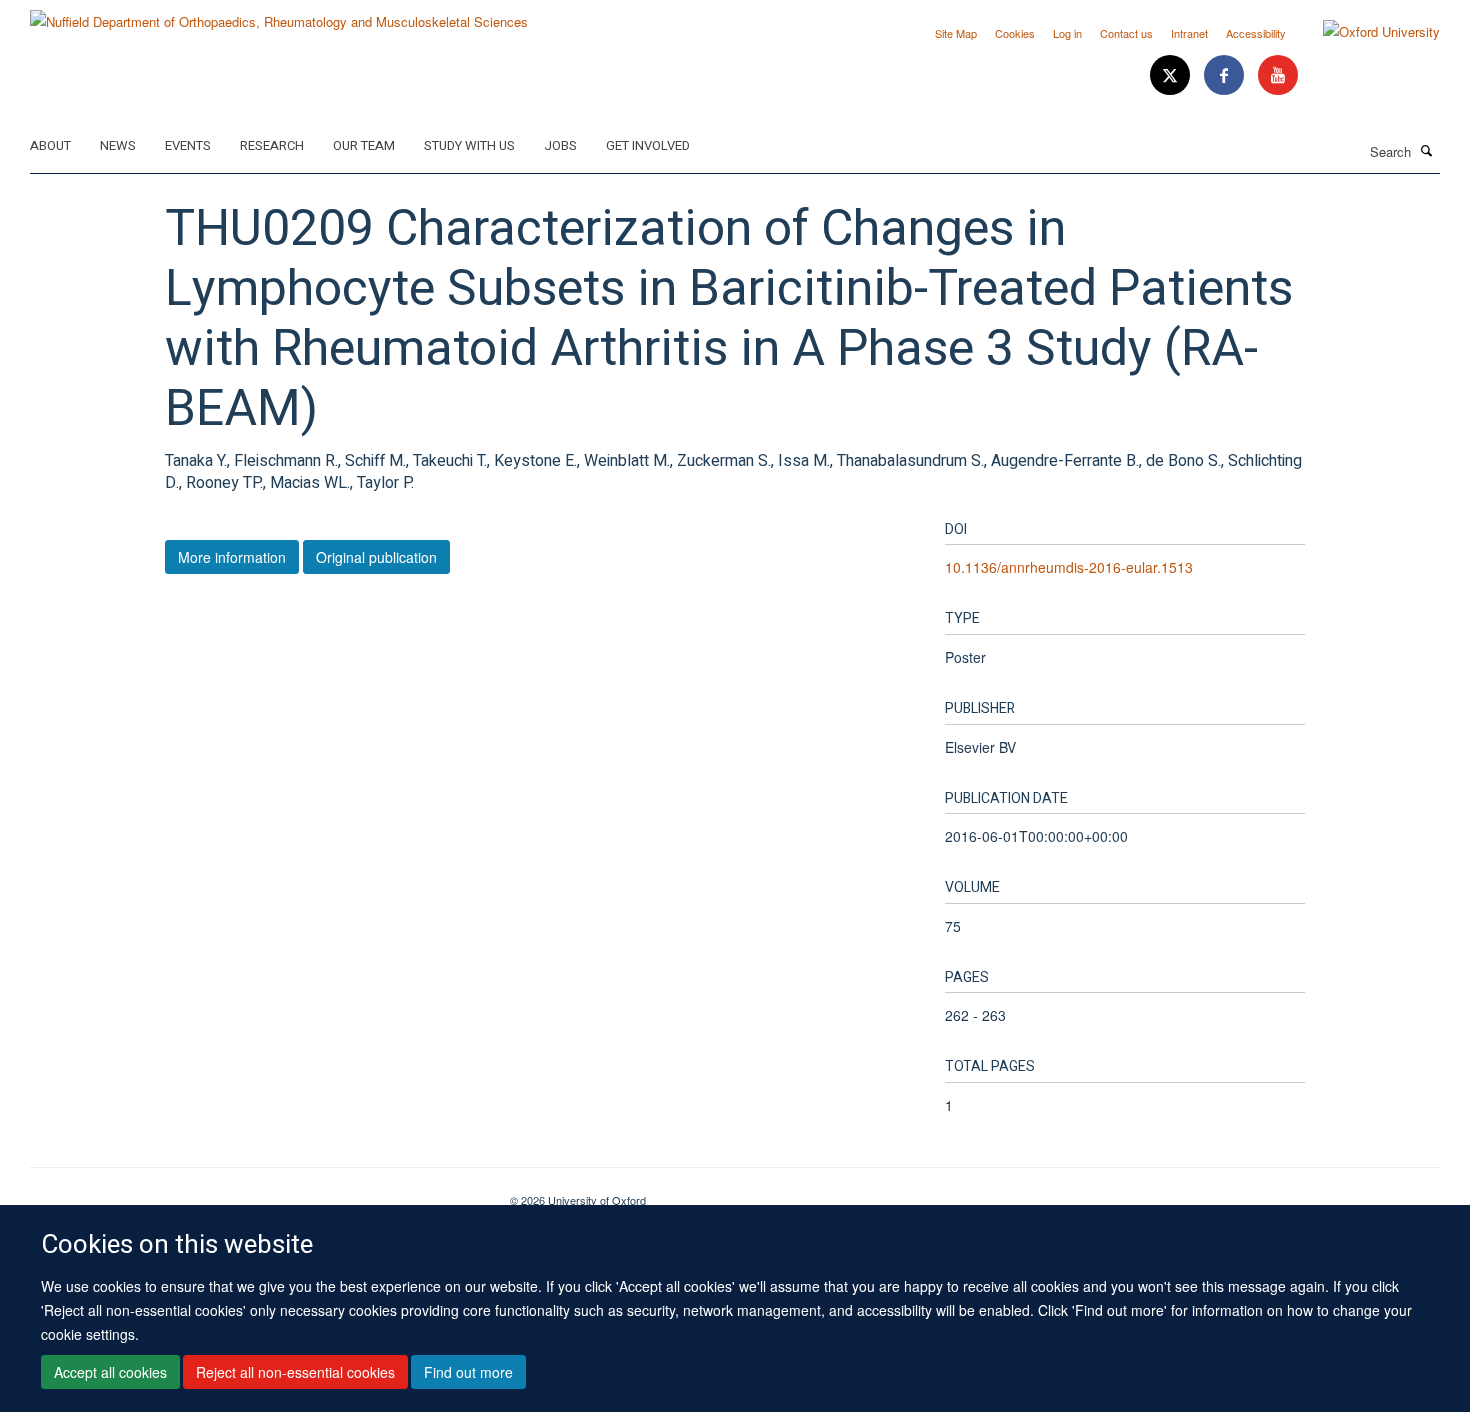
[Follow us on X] (1172, 75)
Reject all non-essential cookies (295, 1373)
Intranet (1189, 33)
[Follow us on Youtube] (1278, 75)
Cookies (1015, 33)
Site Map (956, 33)
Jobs (560, 145)
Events (188, 145)
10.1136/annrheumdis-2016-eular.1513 (1069, 567)
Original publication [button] (376, 557)
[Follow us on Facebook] (1226, 75)
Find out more (468, 1373)
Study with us (469, 145)
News (118, 145)
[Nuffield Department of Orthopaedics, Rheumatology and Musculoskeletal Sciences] (279, 14)
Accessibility (1256, 33)
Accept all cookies (110, 1373)
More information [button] (232, 557)
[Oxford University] (1366, 32)
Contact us (1126, 33)
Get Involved (648, 145)
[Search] (1427, 150)
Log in (1067, 33)
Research (272, 145)
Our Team (364, 145)
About (50, 145)
